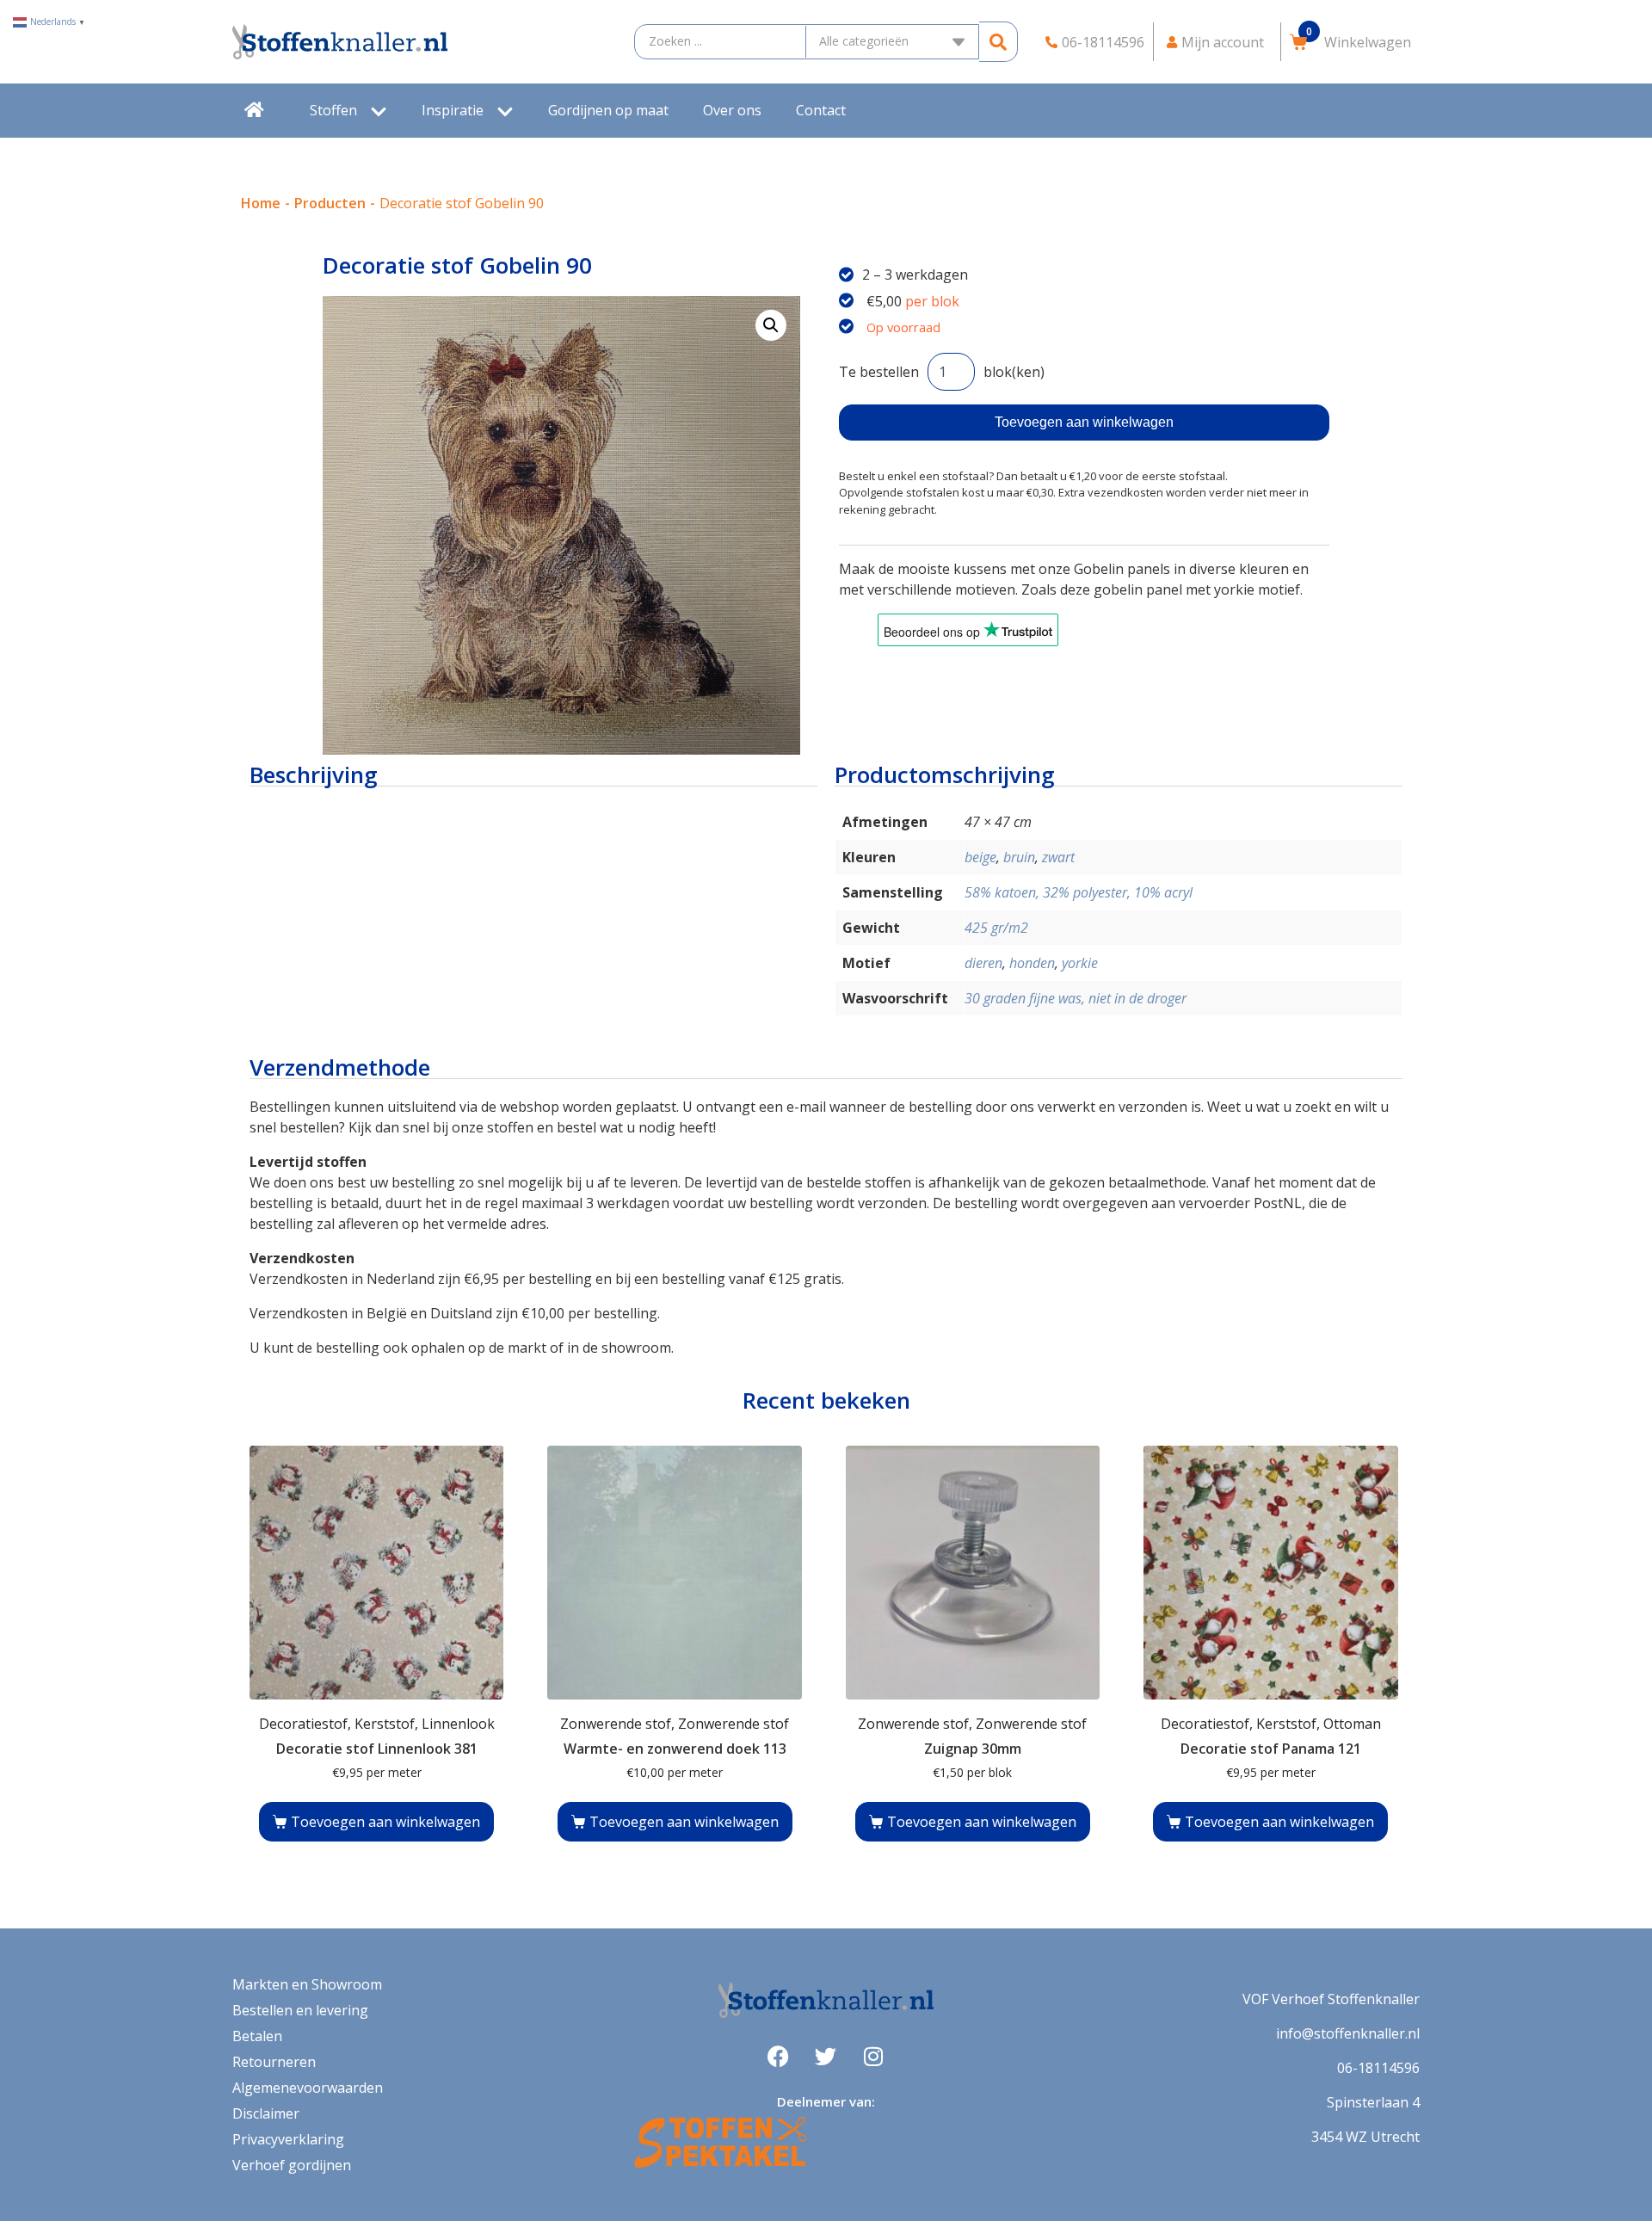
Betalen (257, 2036)
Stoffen (333, 110)
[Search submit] (999, 42)
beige (980, 857)
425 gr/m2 (996, 928)
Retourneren (274, 2062)
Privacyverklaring (288, 2139)
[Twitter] (826, 2057)
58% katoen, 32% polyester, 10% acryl (1079, 892)
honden (1032, 963)
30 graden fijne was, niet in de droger (1076, 998)
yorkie (1080, 963)
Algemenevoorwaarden (308, 2088)
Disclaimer (266, 2113)
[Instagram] (873, 2057)
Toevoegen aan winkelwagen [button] (385, 1822)
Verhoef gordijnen (292, 2165)
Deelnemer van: (826, 2101)
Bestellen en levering (300, 2010)
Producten (330, 203)
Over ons (732, 110)
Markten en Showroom (307, 1984)
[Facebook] (779, 2057)
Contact (821, 110)
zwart (1058, 857)
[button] (771, 325)
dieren (983, 963)
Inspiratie (453, 110)
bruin (1019, 857)
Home (261, 203)
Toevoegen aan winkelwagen (1084, 422)
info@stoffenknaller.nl (1348, 2033)
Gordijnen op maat (608, 110)
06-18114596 (1378, 2068)
